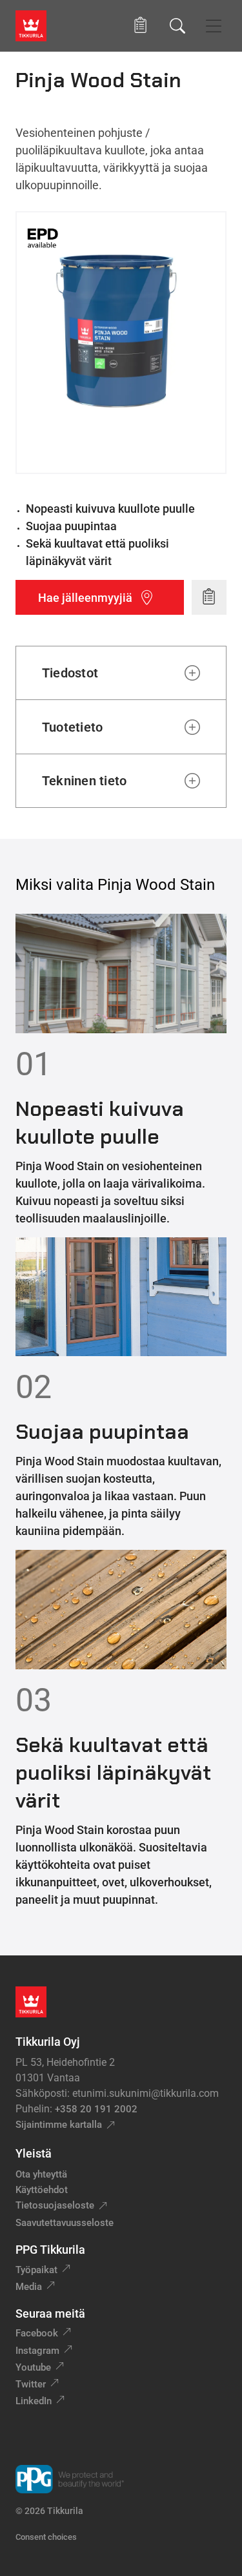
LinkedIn (34, 2401)
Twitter (31, 2384)
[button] (140, 26)
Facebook (37, 2333)
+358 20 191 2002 (96, 2109)
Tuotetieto (72, 727)
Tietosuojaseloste (55, 2205)
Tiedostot (70, 673)
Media (29, 2287)
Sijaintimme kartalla (59, 2125)
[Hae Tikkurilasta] (177, 26)
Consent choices (46, 2537)
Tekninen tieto (84, 781)
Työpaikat (36, 2270)
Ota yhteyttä (41, 2174)
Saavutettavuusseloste (65, 2223)
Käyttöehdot (42, 2190)
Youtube (33, 2367)
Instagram (37, 2351)
